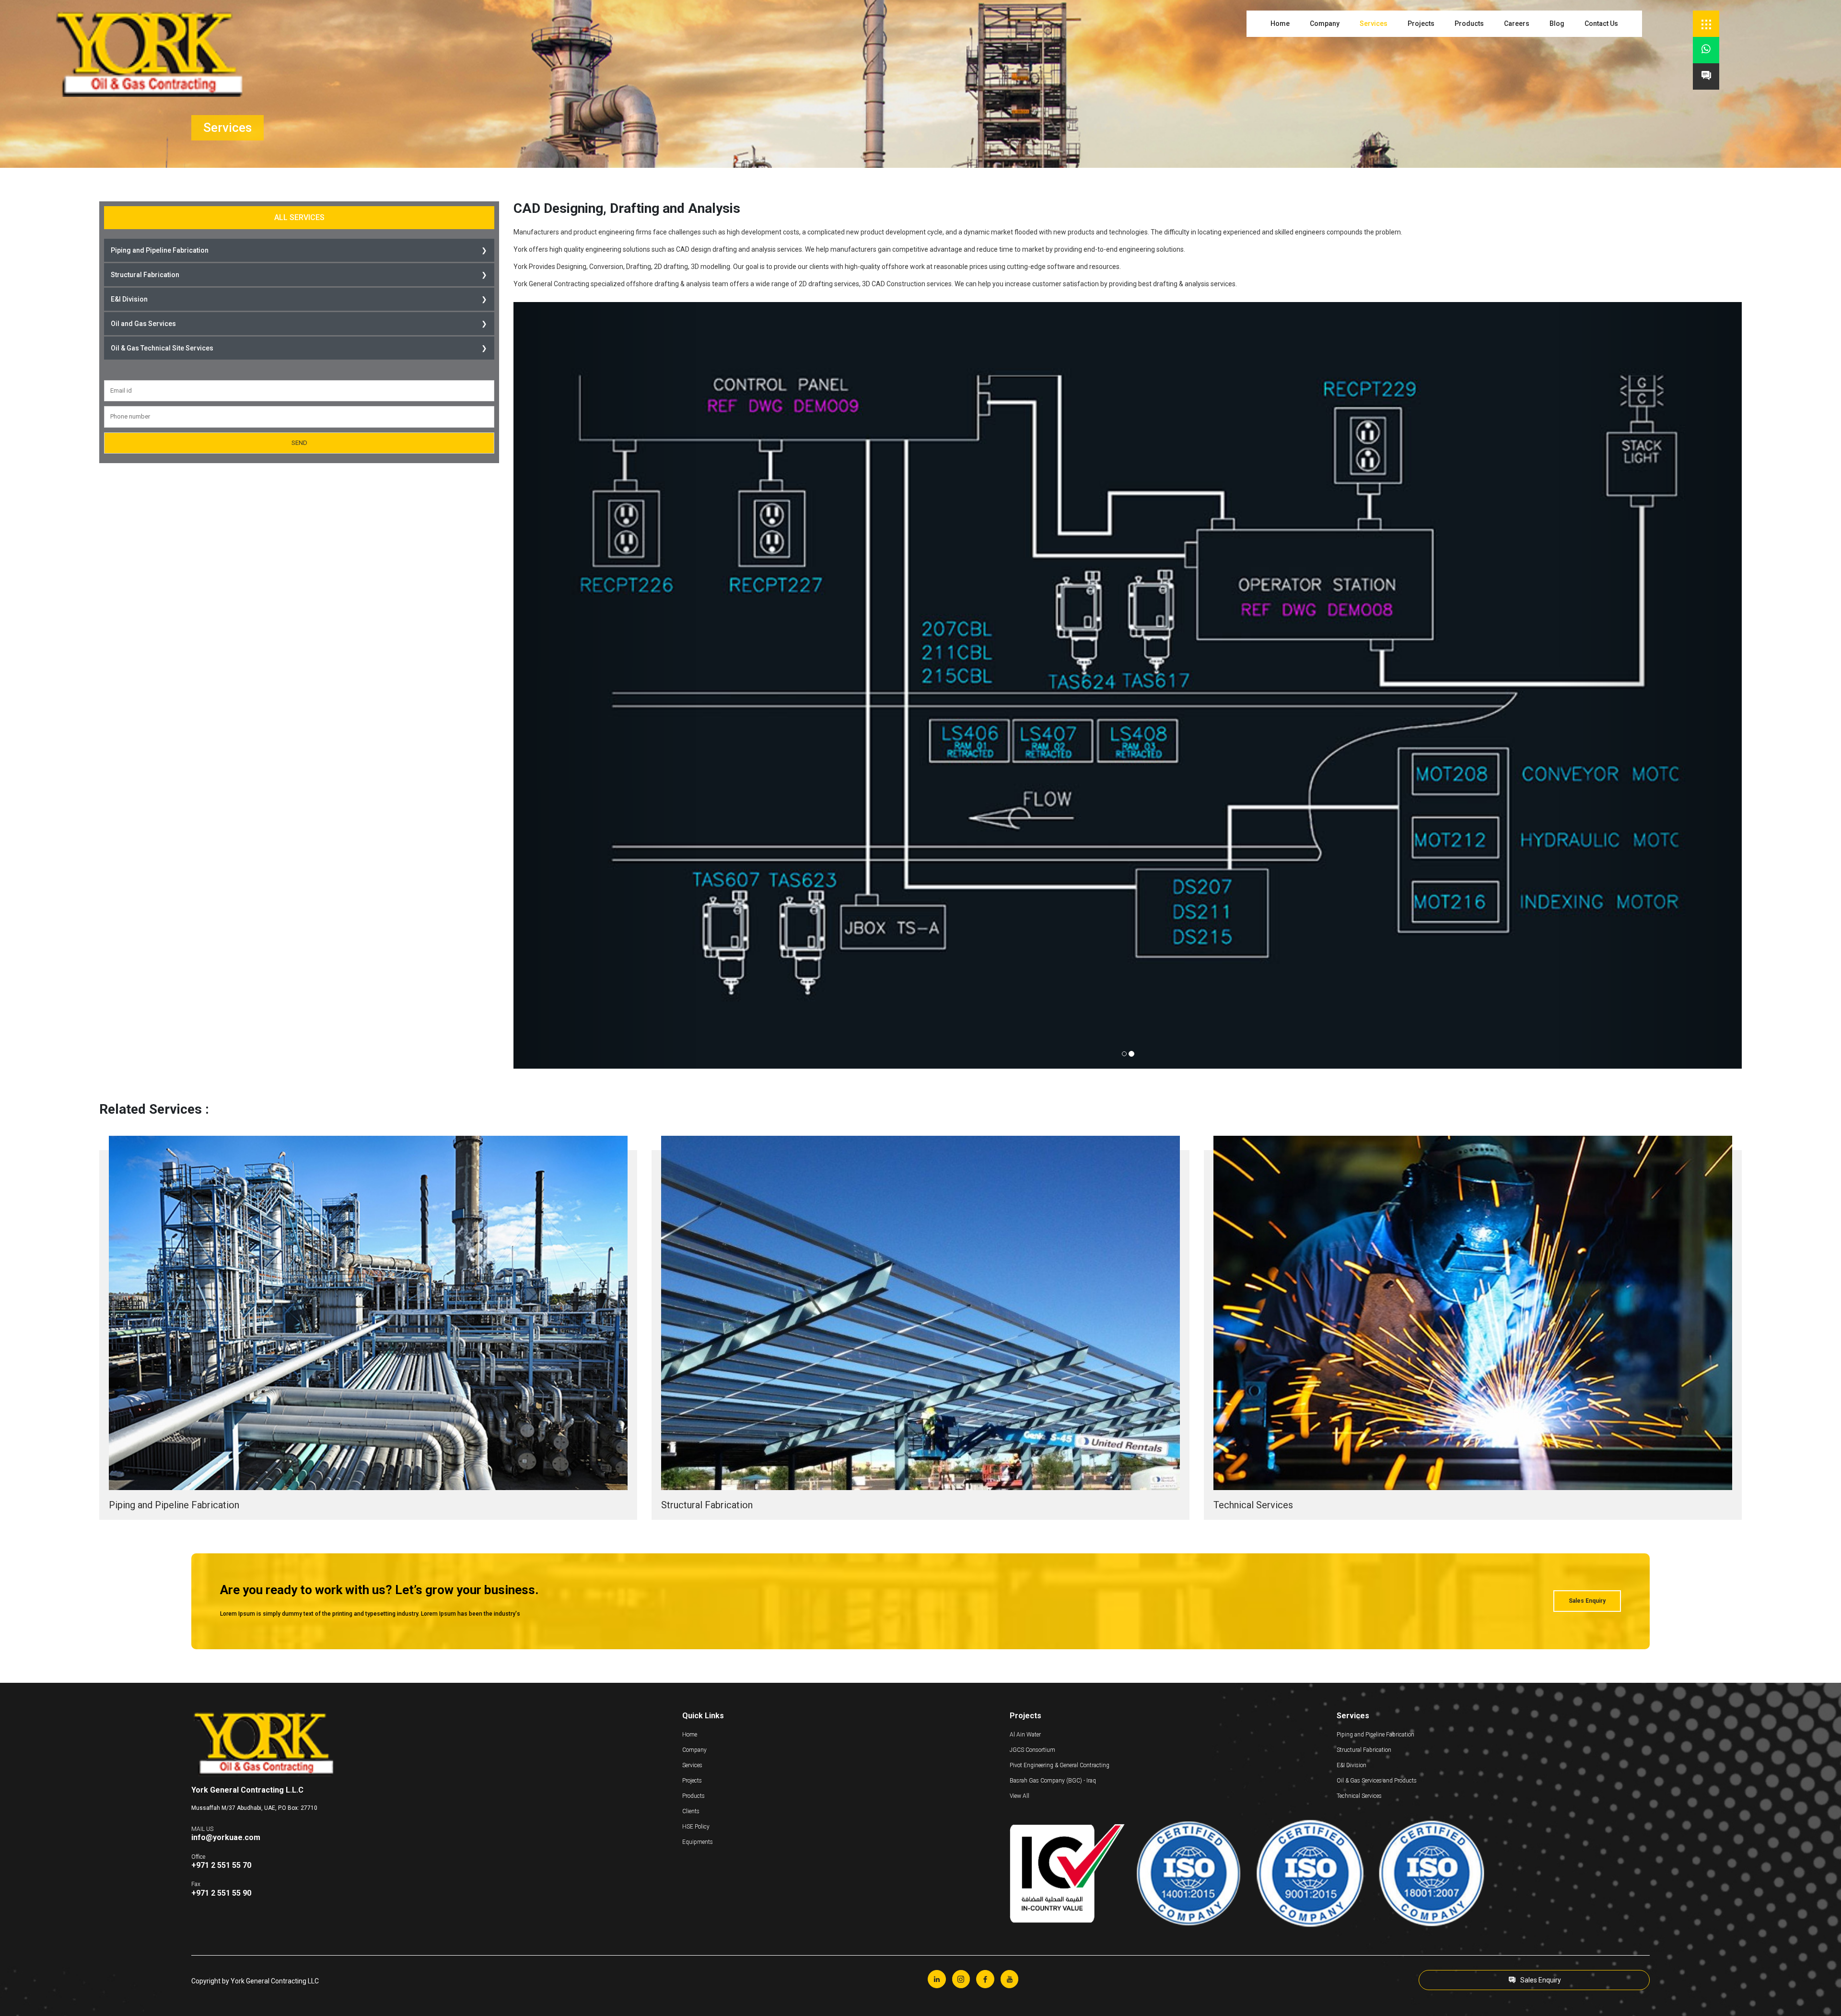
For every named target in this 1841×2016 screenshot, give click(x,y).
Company (1325, 23)
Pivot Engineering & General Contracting (1060, 1765)
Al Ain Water (1025, 1735)
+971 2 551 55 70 (221, 1865)
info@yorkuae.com (226, 1837)
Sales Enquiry (1587, 1601)
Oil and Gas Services (143, 324)
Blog (1557, 23)
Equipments (698, 1842)
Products (1469, 23)
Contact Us (1601, 23)
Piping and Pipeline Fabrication (160, 250)
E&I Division (129, 299)
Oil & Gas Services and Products (1377, 1781)
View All (1020, 1796)
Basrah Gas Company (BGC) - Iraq (1053, 1781)
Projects (1421, 23)
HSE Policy (696, 1827)
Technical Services (1359, 1796)
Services (1374, 23)
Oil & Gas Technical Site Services (162, 348)
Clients (691, 1811)
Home (1280, 23)
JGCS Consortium (1032, 1750)
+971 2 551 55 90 (221, 1893)
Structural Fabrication (145, 275)
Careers (1517, 23)
